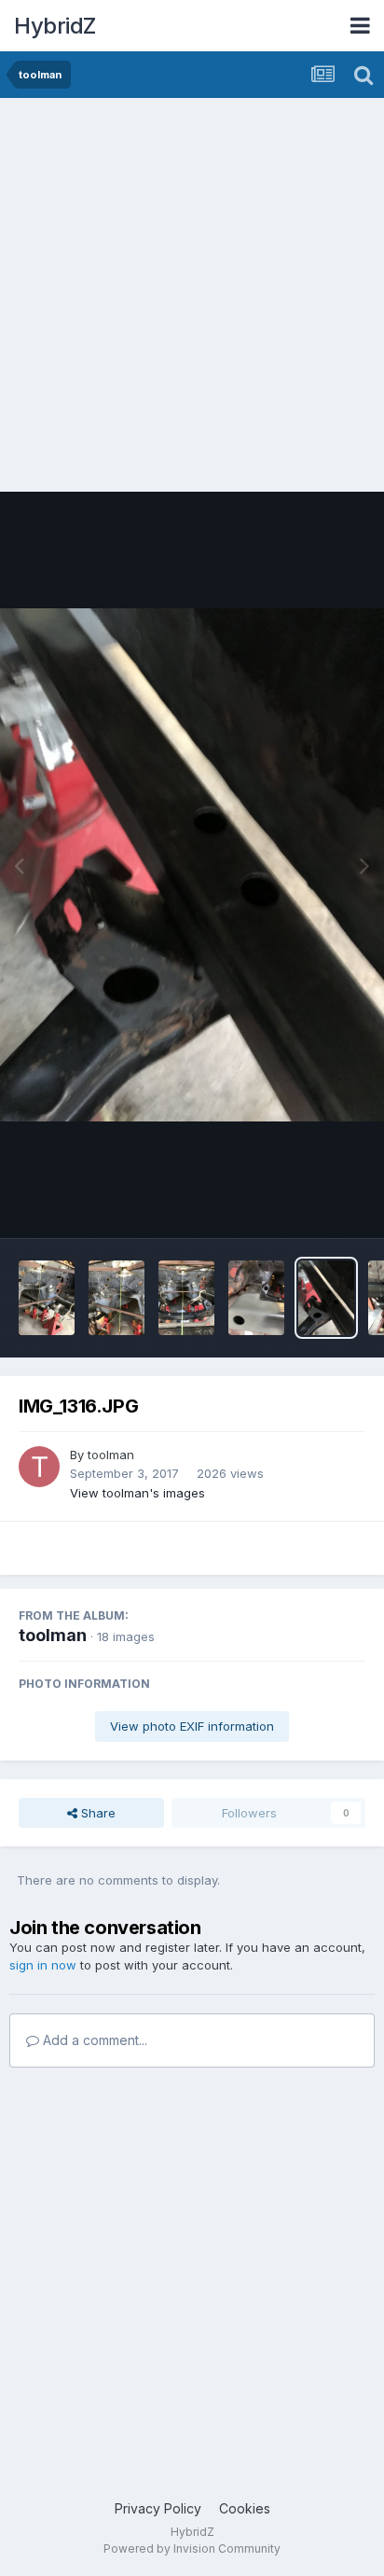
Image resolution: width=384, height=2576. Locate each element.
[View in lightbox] (192, 864)
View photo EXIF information (192, 1726)
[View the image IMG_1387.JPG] (47, 1298)
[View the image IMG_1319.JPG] (256, 1298)
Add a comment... (93, 2040)
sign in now (43, 1965)
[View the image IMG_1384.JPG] (117, 1298)
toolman (111, 1455)
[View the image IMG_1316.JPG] (326, 1298)
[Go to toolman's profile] (39, 1467)
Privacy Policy (158, 2508)
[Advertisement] (192, 299)
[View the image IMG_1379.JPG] (186, 1298)
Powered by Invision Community (192, 2548)
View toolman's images (137, 1493)
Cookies (245, 2508)
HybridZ (55, 26)
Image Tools (307, 1204)
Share (96, 1813)
